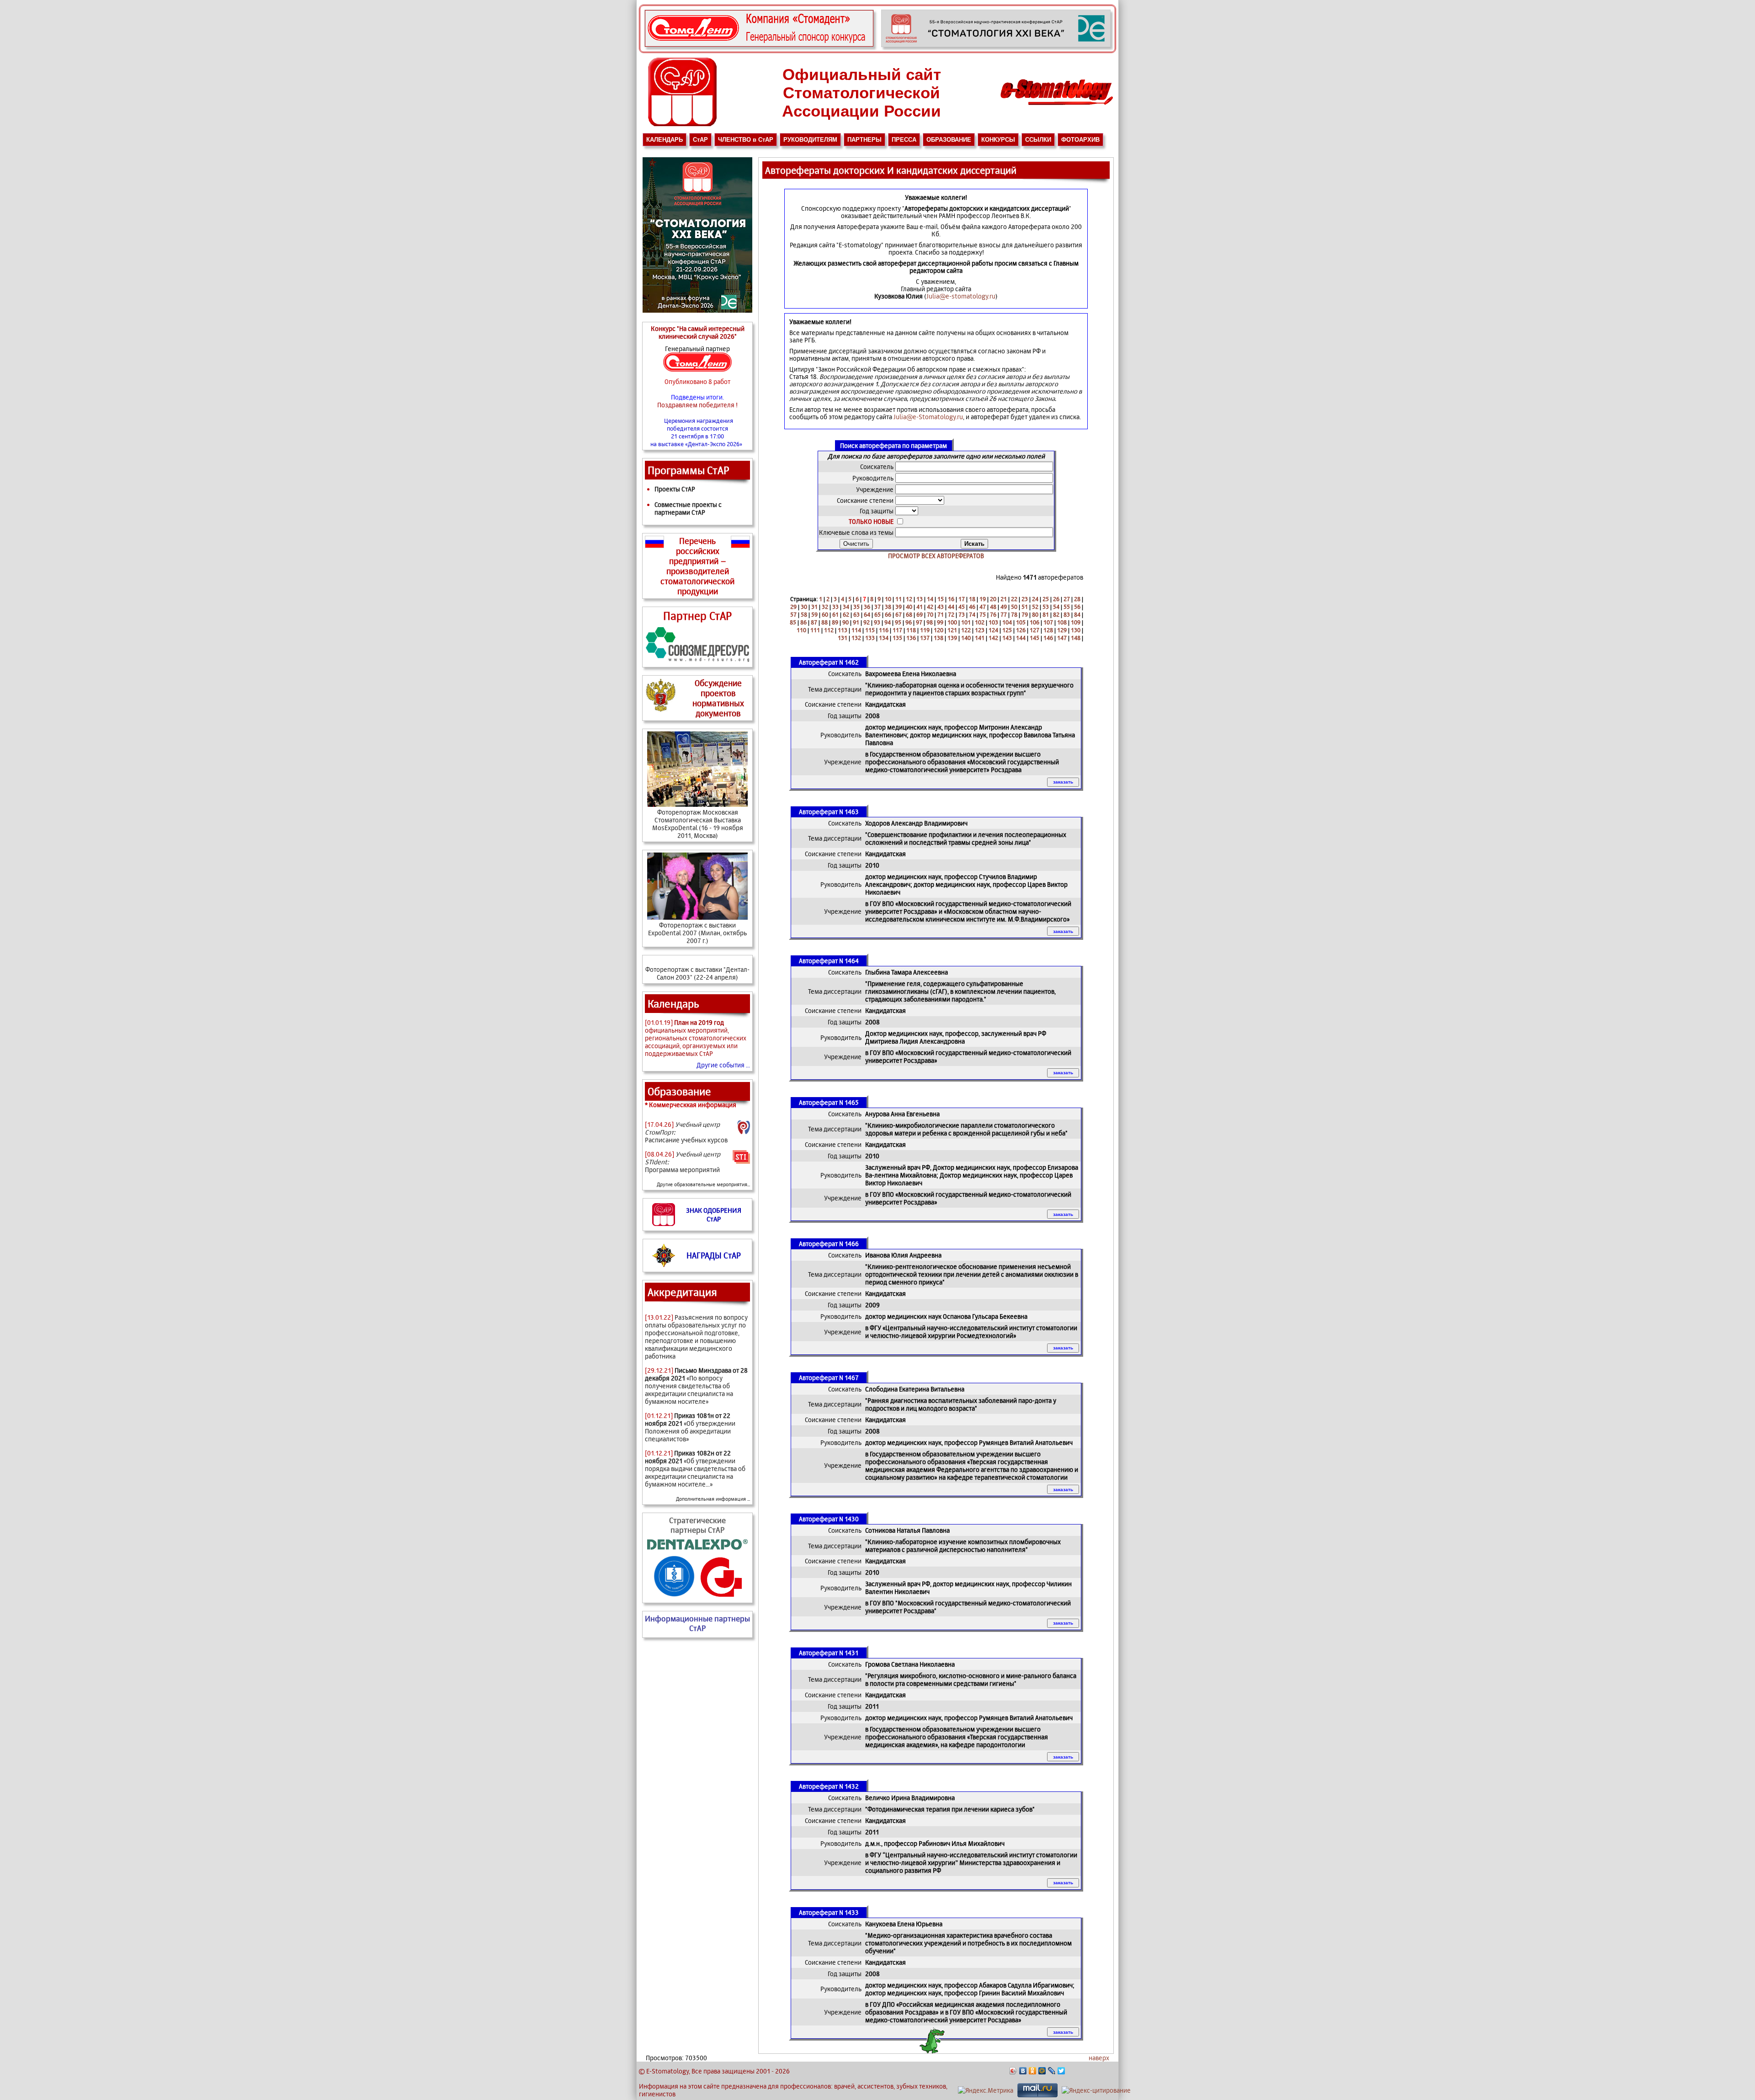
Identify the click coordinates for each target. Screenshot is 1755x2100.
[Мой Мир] (1042, 2071)
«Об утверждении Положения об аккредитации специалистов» (690, 1427)
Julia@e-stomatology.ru (961, 296)
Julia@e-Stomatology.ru (928, 417)
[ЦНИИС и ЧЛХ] (721, 1596)
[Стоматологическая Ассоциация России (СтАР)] (682, 124)
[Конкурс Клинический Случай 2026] (759, 45)
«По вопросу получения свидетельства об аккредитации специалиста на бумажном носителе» (696, 1386)
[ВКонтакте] (1023, 2071)
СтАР (700, 140)
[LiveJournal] (1052, 2071)
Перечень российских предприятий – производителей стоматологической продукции (697, 566)
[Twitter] (1061, 2071)
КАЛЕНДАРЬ (665, 140)
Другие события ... (723, 1065)
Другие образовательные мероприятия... (703, 1184)
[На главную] (1057, 108)
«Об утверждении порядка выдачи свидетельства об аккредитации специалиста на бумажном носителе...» (695, 1468)
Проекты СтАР (675, 489)
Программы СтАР (689, 470)
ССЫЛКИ (1038, 140)
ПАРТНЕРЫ (864, 140)
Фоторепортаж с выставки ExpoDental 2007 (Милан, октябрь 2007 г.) (697, 933)
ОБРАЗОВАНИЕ (949, 140)
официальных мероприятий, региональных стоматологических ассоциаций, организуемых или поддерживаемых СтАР (696, 1038)
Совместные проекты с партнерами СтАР (688, 508)
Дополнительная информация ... (713, 1499)
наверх (1099, 2058)
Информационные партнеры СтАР (697, 1623)
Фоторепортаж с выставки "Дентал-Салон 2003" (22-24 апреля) (697, 973)
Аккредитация (682, 1292)
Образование (679, 1091)
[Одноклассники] (1033, 2071)
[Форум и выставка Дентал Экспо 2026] (996, 45)
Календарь (673, 1004)
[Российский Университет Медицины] (674, 1596)
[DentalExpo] (697, 1549)
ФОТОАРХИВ (1080, 140)
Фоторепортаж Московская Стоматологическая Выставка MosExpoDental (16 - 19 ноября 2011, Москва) (698, 824)
